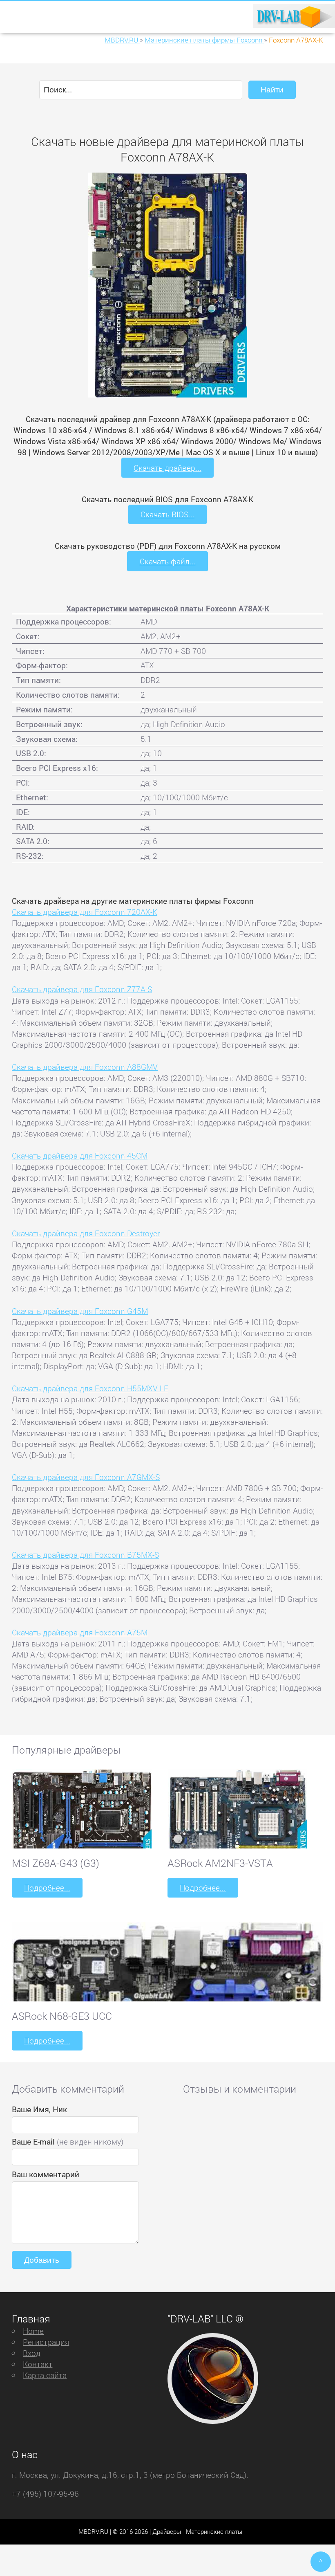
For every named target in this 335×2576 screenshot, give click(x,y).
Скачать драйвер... (167, 468)
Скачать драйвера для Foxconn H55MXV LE (90, 1388)
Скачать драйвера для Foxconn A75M (80, 1632)
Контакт (38, 2364)
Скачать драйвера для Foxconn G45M (80, 1311)
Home (33, 2331)
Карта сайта (45, 2375)
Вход (32, 2353)
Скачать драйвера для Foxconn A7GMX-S (86, 1477)
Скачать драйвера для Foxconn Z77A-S (82, 989)
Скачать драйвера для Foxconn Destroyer (86, 1233)
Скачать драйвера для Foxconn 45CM (80, 1155)
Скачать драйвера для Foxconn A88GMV (85, 1067)
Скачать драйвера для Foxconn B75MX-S (85, 1555)
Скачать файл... (168, 561)
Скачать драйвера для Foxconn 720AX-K (85, 912)
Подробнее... (47, 1888)
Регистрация (46, 2342)
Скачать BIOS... (167, 514)
